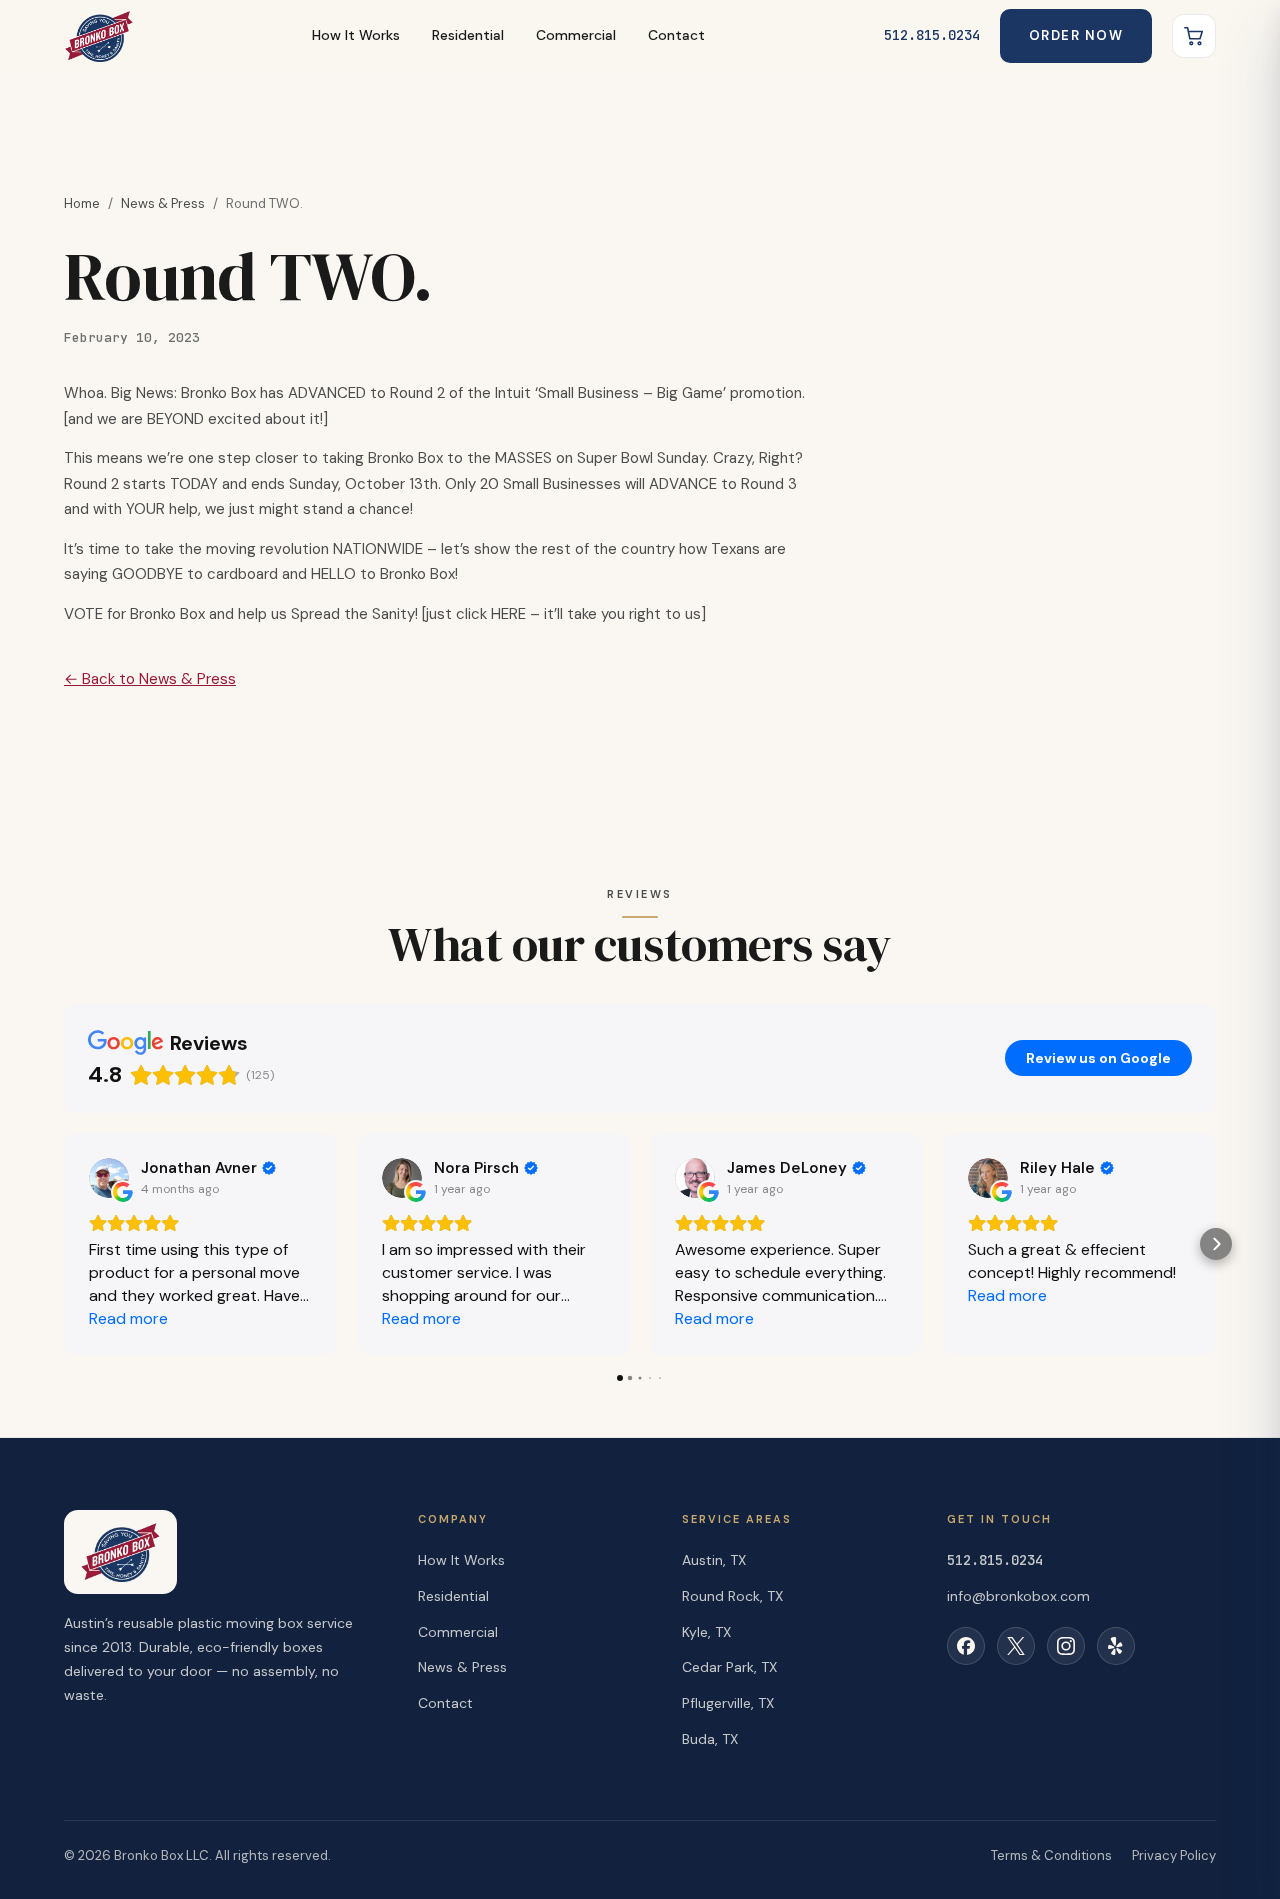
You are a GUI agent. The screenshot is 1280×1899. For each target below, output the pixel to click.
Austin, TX (714, 1560)
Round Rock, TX (732, 1596)
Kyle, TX (706, 1632)
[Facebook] (966, 1646)
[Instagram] (1066, 1646)
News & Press (163, 203)
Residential (468, 35)
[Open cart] (1194, 36)
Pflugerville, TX (728, 1703)
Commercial (576, 35)
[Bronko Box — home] (99, 36)
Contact (676, 35)
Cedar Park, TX (729, 1667)
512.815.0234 (932, 35)
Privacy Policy (1174, 1855)
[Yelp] (1116, 1646)
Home (82, 203)
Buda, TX (710, 1739)
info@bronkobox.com (1018, 1596)
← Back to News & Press (150, 679)
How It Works (356, 35)
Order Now (1076, 35)
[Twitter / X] (1016, 1646)
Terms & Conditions (1051, 1855)
